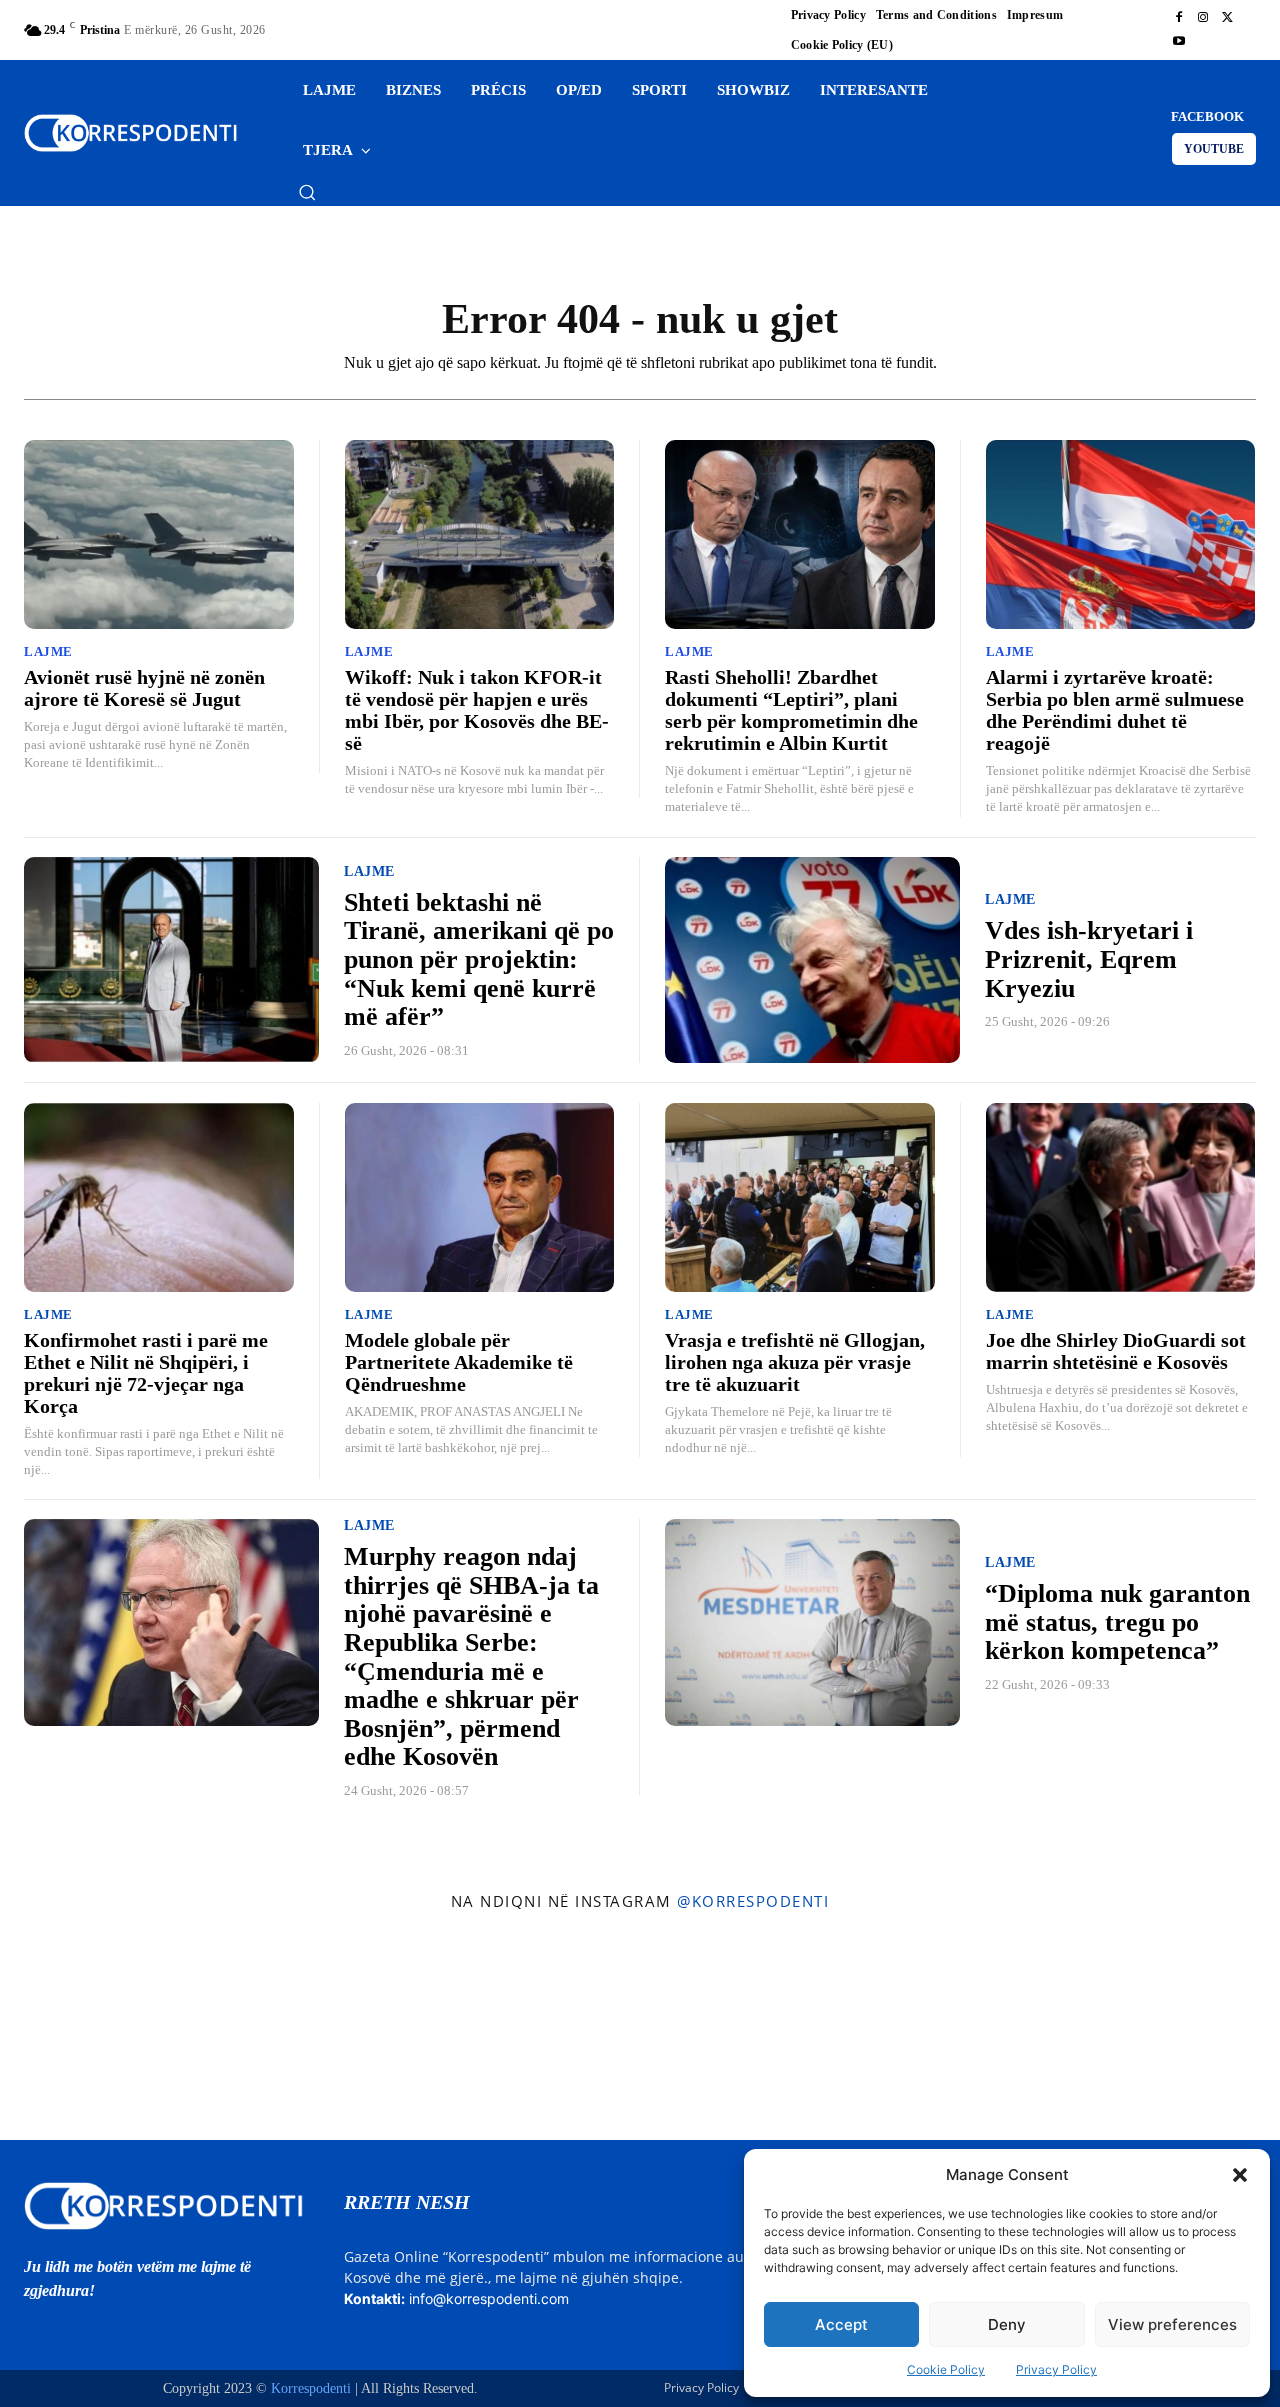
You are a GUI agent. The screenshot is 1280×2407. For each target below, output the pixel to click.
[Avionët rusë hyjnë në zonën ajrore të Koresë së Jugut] (159, 534)
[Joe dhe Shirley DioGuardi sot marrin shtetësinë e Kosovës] (1121, 1197)
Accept (841, 2324)
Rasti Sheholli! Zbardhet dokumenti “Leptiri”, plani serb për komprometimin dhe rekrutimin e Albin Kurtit (791, 710)
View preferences (1172, 2324)
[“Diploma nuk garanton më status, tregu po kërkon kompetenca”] (812, 1622)
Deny (1007, 2324)
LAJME (48, 651)
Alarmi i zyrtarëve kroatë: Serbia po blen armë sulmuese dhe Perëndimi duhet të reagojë (1115, 710)
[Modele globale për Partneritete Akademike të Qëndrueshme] (480, 1197)
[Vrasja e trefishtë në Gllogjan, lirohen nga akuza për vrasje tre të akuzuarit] (800, 1197)
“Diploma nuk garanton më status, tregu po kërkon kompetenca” (1117, 1622)
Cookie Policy (946, 2369)
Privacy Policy (1056, 2369)
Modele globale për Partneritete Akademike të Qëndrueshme (459, 1362)
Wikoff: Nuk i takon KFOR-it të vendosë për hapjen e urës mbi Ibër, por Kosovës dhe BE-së (477, 710)
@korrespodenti (753, 1901)
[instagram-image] (105, 2031)
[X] (1227, 18)
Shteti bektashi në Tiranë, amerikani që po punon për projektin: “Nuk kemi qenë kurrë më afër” (479, 959)
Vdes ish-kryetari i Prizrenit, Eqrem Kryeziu (1089, 959)
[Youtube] (1179, 42)
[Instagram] (1203, 18)
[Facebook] (1179, 18)
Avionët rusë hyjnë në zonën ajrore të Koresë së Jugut (144, 688)
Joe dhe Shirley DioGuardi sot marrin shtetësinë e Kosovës (1116, 1351)
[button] (1240, 2175)
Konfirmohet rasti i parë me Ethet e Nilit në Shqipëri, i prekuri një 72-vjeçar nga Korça (146, 1373)
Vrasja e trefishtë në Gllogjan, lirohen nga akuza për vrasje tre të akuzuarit (795, 1362)
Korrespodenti (311, 2388)
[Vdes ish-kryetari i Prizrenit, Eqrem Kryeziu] (812, 960)
